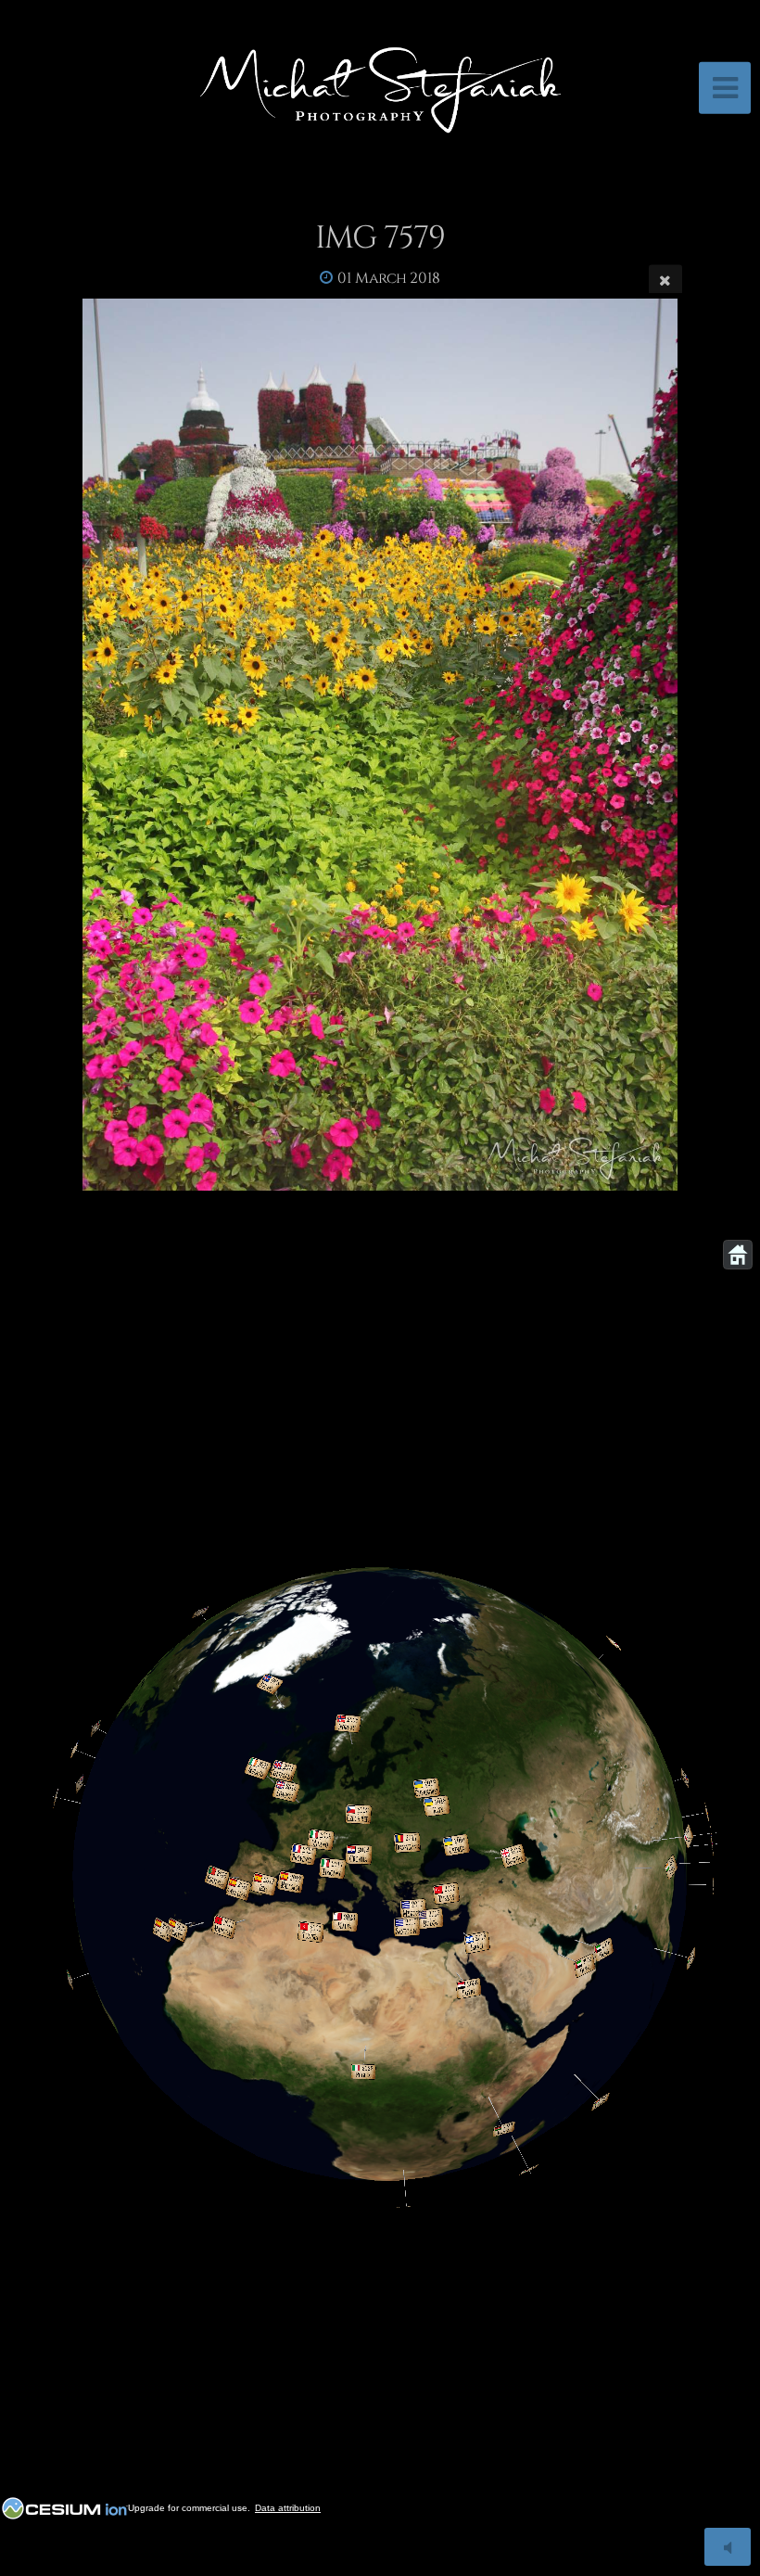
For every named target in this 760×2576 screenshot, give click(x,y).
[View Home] (738, 1255)
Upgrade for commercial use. (189, 2508)
